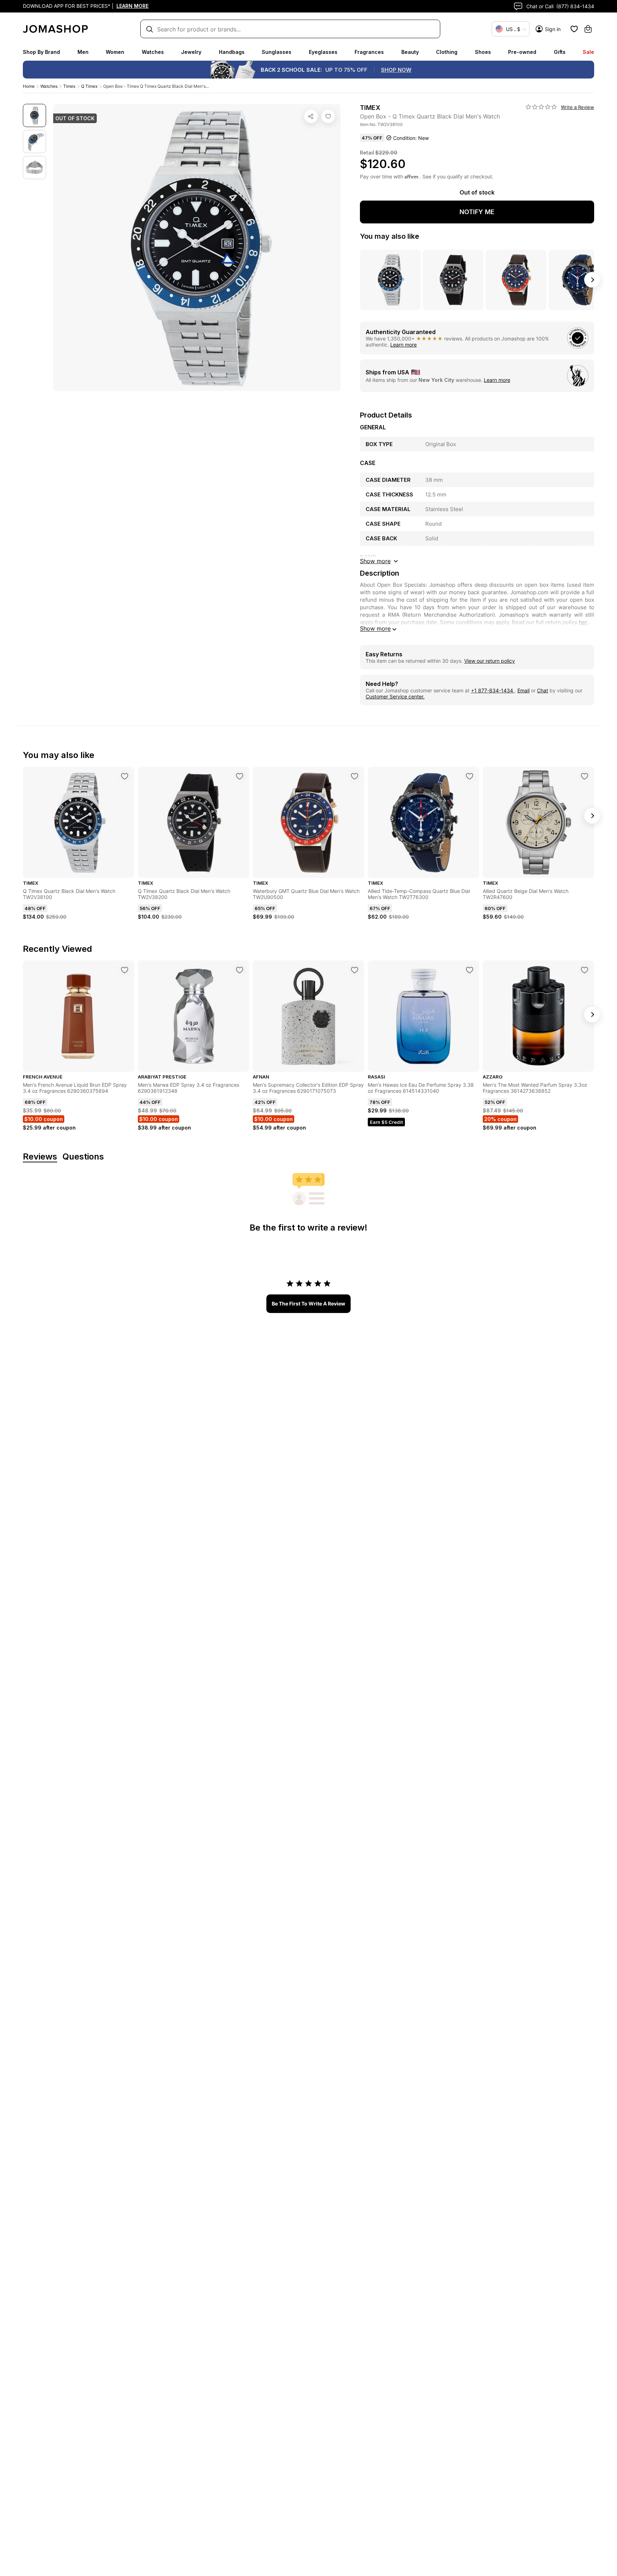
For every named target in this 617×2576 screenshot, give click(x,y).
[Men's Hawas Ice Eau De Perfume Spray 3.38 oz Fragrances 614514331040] (470, 970)
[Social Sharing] (311, 116)
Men (83, 52)
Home (29, 86)
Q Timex (89, 86)
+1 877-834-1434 (493, 690)
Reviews (40, 1157)
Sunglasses (277, 52)
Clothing (447, 52)
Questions (83, 1157)
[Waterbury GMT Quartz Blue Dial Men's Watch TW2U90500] (355, 776)
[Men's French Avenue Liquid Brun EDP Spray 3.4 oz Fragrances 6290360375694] (125, 970)
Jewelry (191, 52)
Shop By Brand (41, 52)
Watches (153, 52)
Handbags (232, 52)
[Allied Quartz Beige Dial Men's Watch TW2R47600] (585, 776)
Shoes (483, 52)
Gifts (560, 52)
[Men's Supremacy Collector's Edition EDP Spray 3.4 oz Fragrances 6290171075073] (355, 970)
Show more (375, 628)
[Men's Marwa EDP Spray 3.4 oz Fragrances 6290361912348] (240, 970)
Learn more (403, 345)
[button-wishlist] (574, 29)
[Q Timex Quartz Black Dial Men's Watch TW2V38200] (240, 776)
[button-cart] (588, 29)
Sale (588, 52)
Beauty (410, 52)
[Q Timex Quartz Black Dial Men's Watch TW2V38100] (125, 776)
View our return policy (490, 661)
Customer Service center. (395, 696)
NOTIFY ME (477, 212)
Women (115, 52)
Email (523, 690)
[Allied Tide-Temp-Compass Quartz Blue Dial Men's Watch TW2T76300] (470, 776)
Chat (543, 690)
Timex (69, 86)
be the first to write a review (308, 1304)
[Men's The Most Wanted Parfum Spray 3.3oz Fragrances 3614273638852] (585, 970)
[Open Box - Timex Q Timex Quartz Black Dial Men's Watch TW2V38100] (328, 116)
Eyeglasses (323, 52)
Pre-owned (522, 52)
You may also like (390, 236)
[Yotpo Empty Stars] (541, 107)
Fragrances (369, 52)
